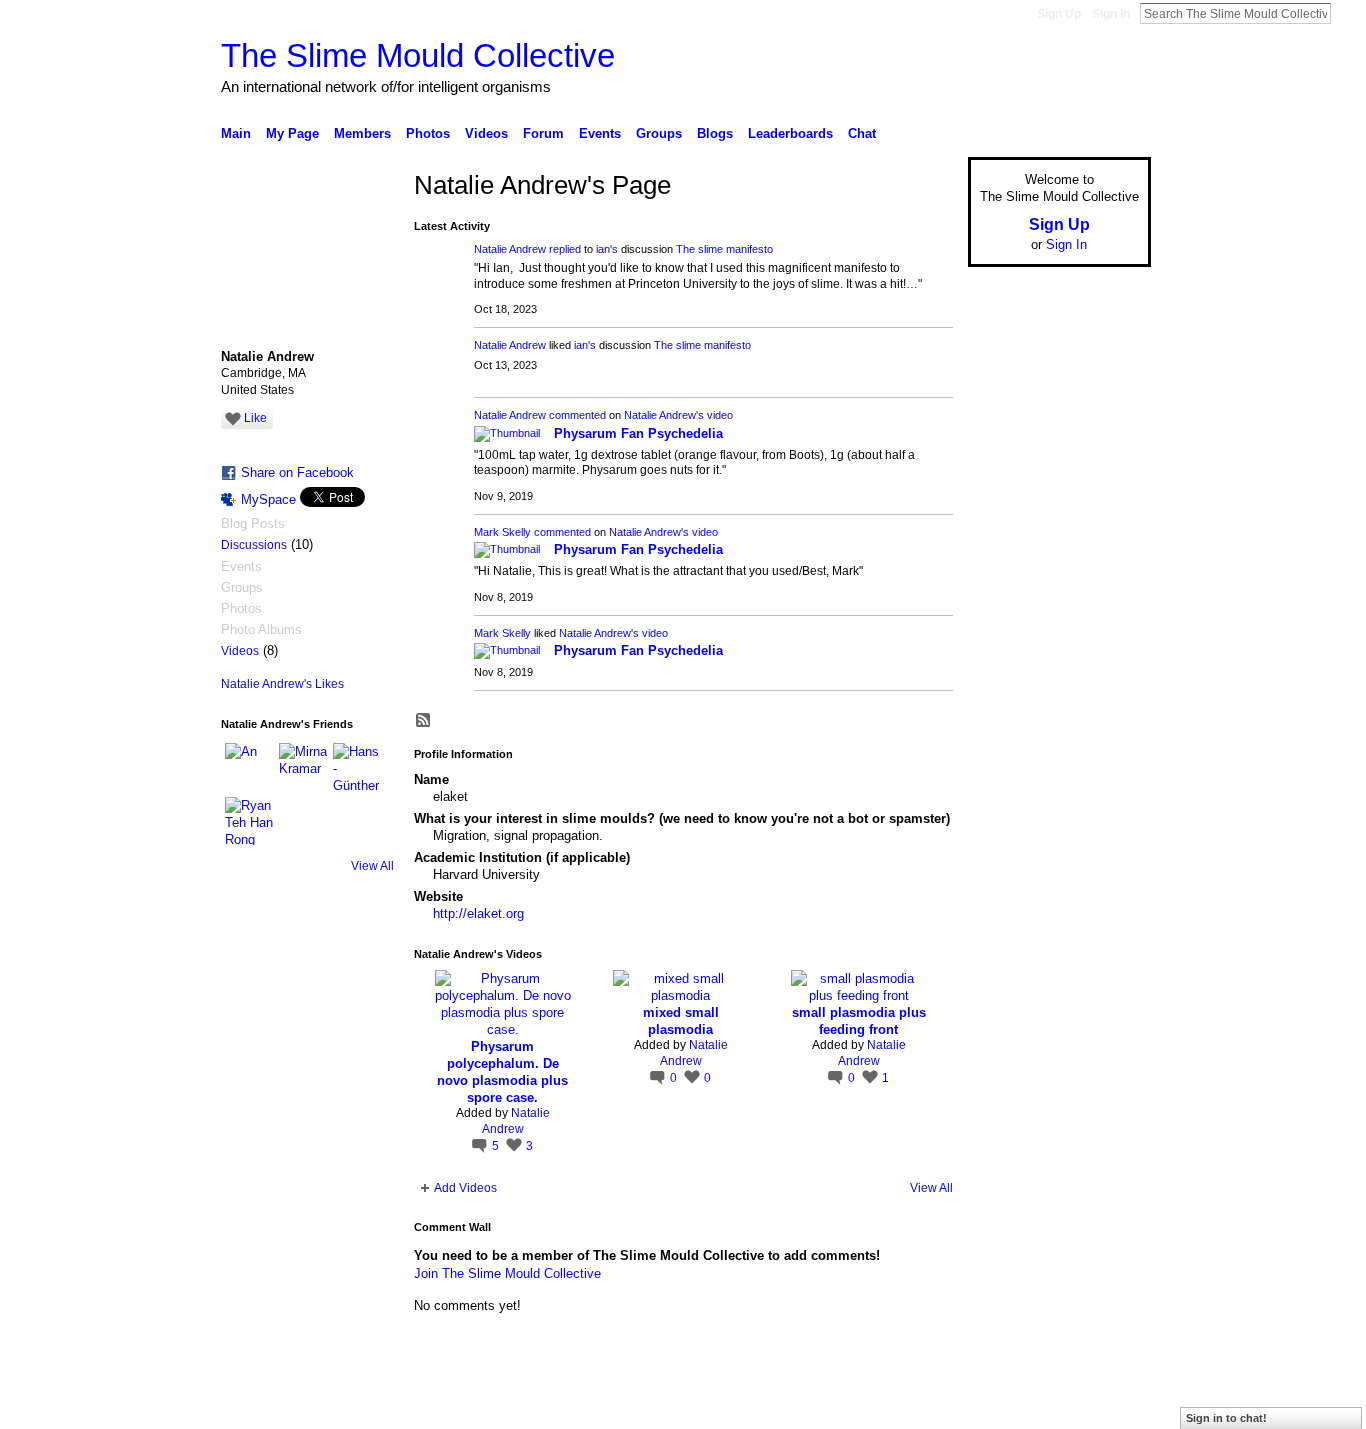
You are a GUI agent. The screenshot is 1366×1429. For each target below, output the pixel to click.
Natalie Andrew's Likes (282, 684)
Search (1347, 13)
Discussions (254, 545)
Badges (924, 1406)
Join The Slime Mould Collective (507, 1273)
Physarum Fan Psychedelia (638, 433)
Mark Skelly (502, 532)
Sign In (1111, 14)
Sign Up (1059, 14)
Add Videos (465, 1188)
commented (577, 415)
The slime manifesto (724, 249)
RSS (424, 721)
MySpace (268, 499)
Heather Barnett (371, 1406)
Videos (240, 651)
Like (255, 418)
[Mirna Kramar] (303, 767)
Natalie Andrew (510, 249)
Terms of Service (1106, 1406)
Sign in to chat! (1226, 1418)
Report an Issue (1003, 1406)
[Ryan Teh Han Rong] (249, 821)
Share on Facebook (297, 472)
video (720, 415)
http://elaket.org (478, 913)
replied (565, 249)
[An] (249, 767)
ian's (607, 249)
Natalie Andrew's (664, 415)
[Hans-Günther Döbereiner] (357, 767)
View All (372, 866)
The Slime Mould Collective (418, 55)
